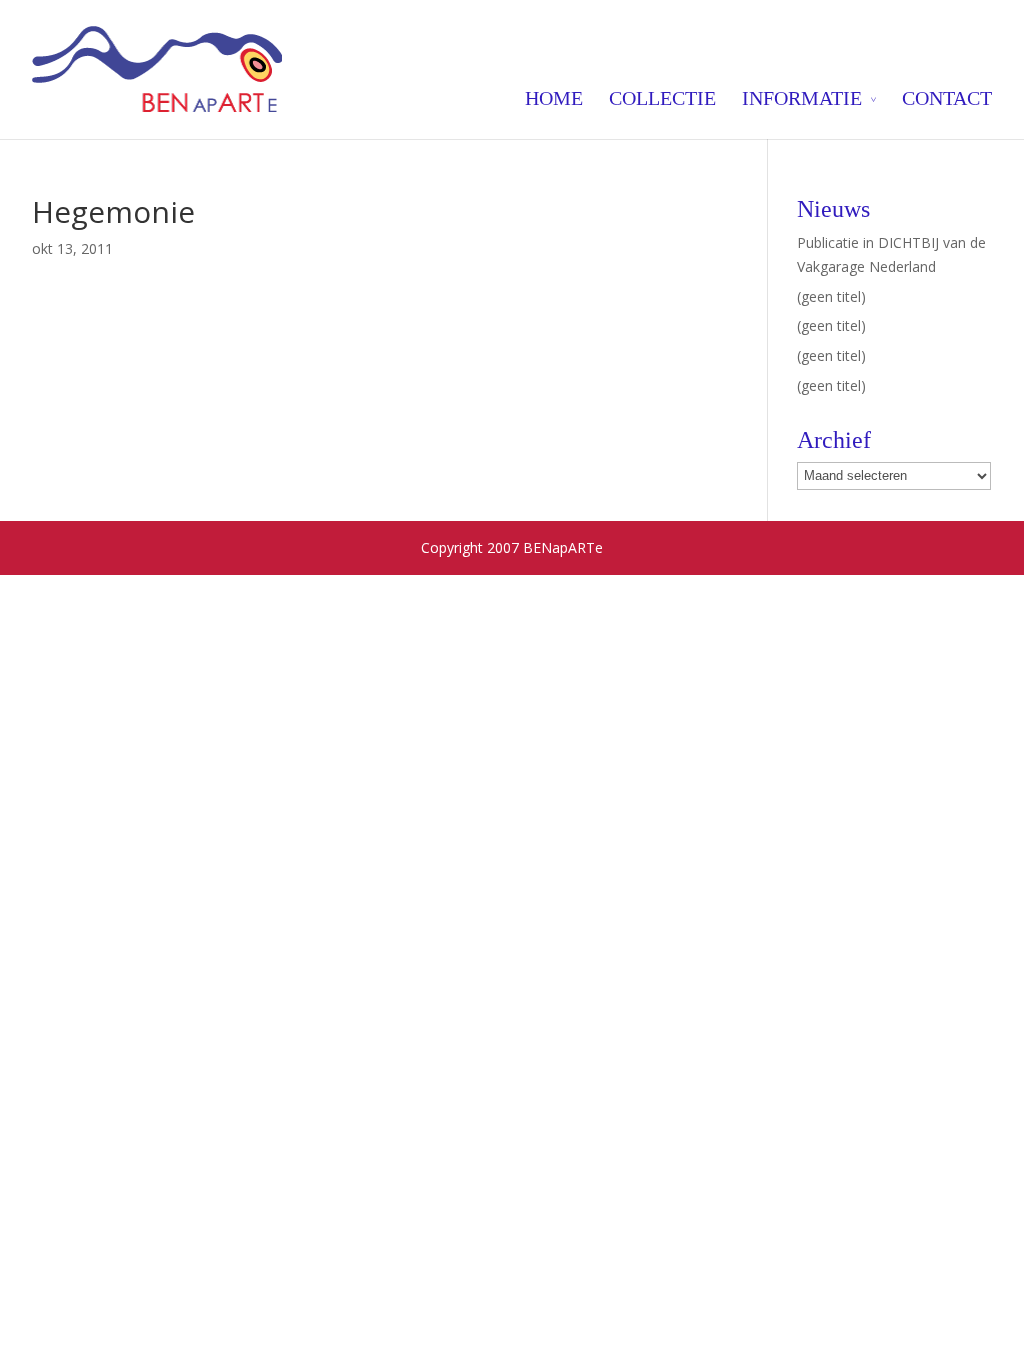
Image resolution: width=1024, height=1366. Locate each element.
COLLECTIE (662, 98)
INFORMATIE (802, 98)
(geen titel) (831, 296)
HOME (554, 98)
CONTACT (947, 98)
